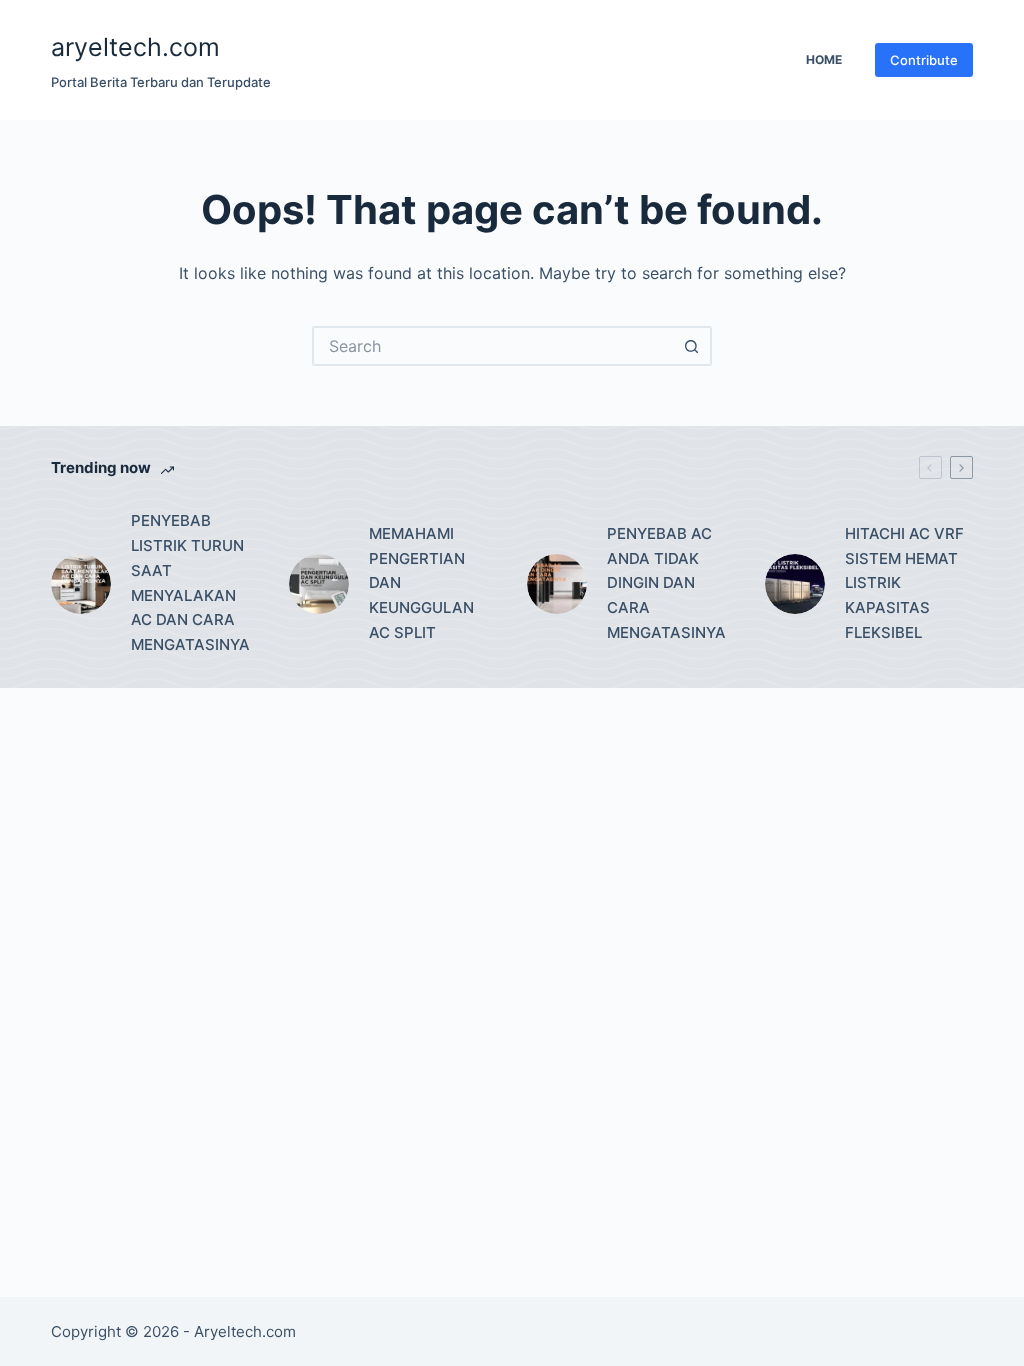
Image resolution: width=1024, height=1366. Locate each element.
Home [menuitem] (824, 59)
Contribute (924, 60)
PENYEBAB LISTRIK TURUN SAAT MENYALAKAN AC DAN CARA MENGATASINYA (190, 582)
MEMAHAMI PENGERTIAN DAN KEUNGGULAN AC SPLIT (421, 583)
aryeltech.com (135, 47)
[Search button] (692, 346)
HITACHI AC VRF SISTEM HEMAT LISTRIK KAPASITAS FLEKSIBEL (904, 583)
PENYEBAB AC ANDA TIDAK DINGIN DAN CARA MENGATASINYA (666, 583)
